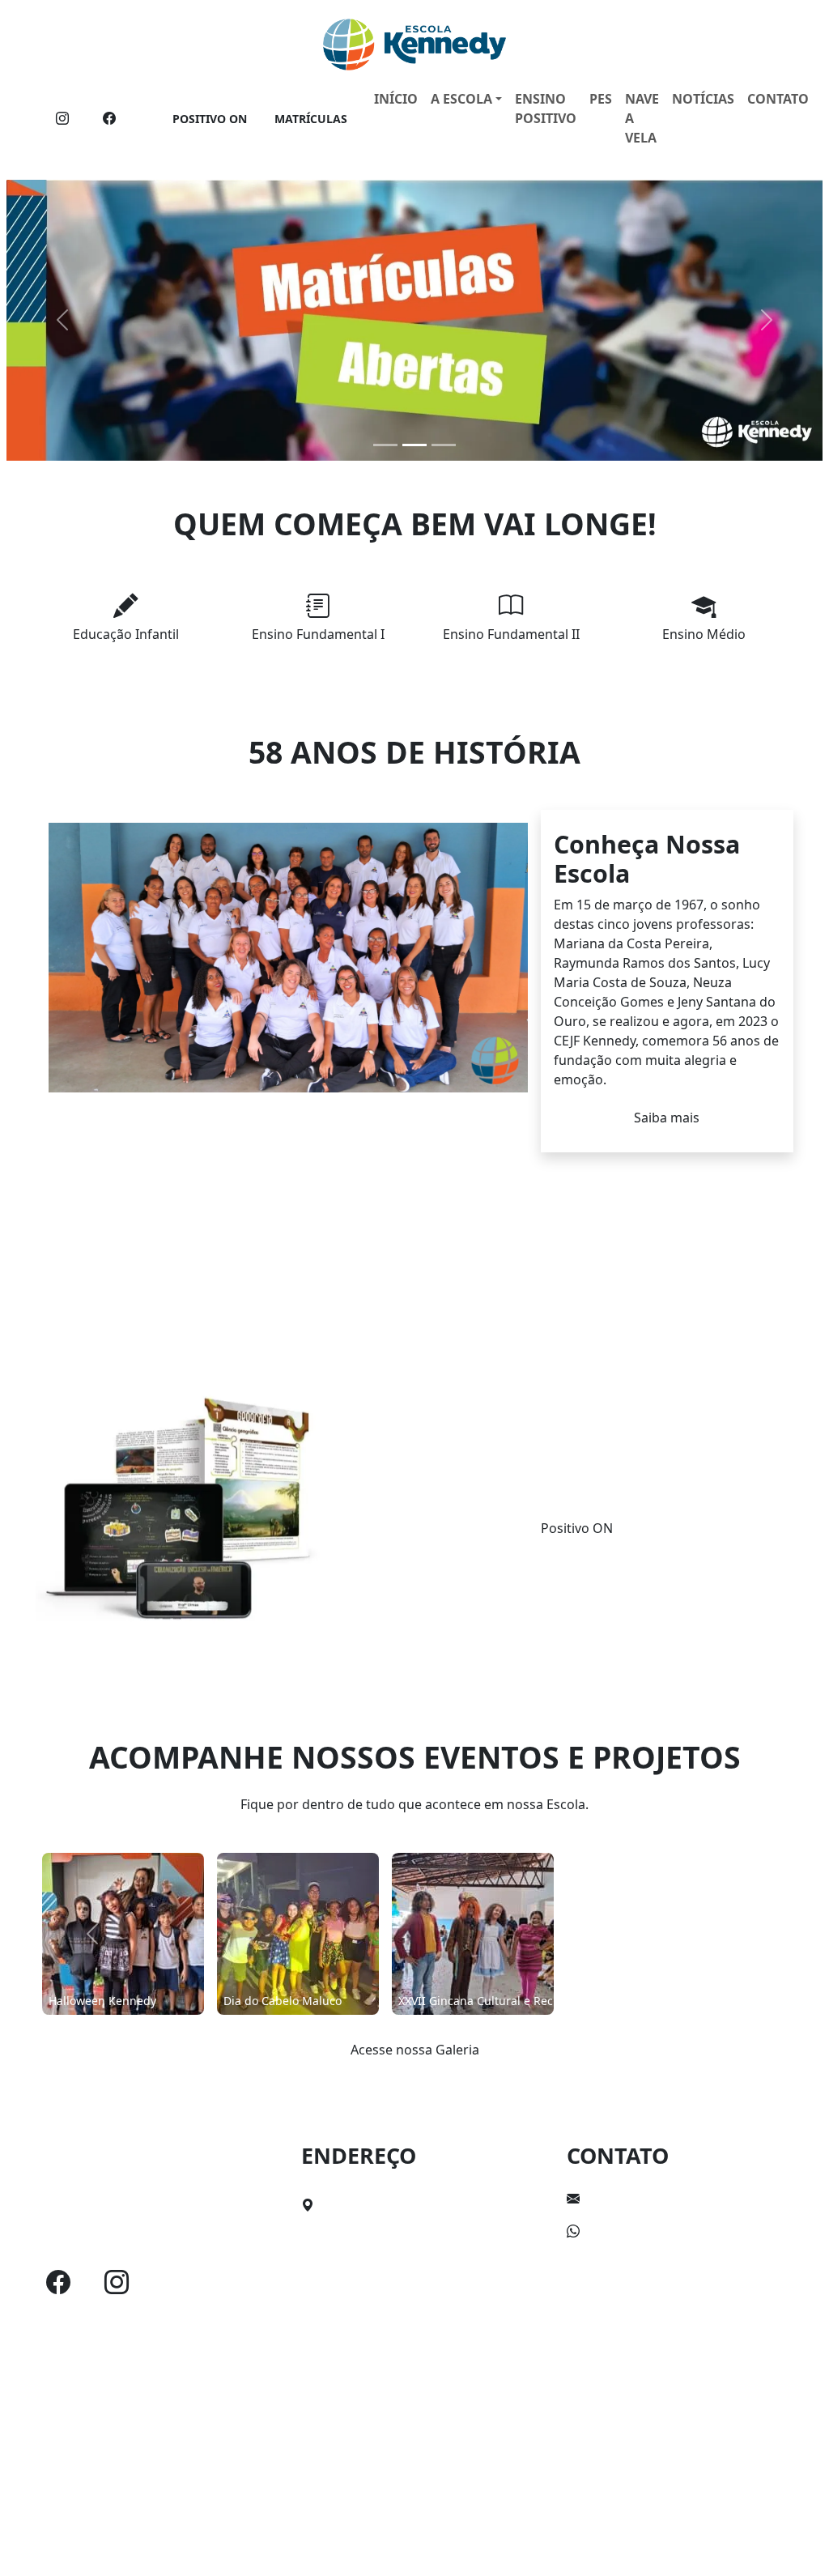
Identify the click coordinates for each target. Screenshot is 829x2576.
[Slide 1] (385, 445)
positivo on (210, 119)
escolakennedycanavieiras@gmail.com (704, 2199)
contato (778, 99)
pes (601, 99)
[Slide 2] (414, 445)
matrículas (311, 119)
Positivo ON (577, 1528)
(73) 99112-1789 (634, 2231)
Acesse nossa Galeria (415, 2050)
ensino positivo (546, 109)
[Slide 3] (444, 445)
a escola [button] (461, 99)
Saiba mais (667, 1118)
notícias (703, 99)
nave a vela (642, 118)
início (396, 99)
